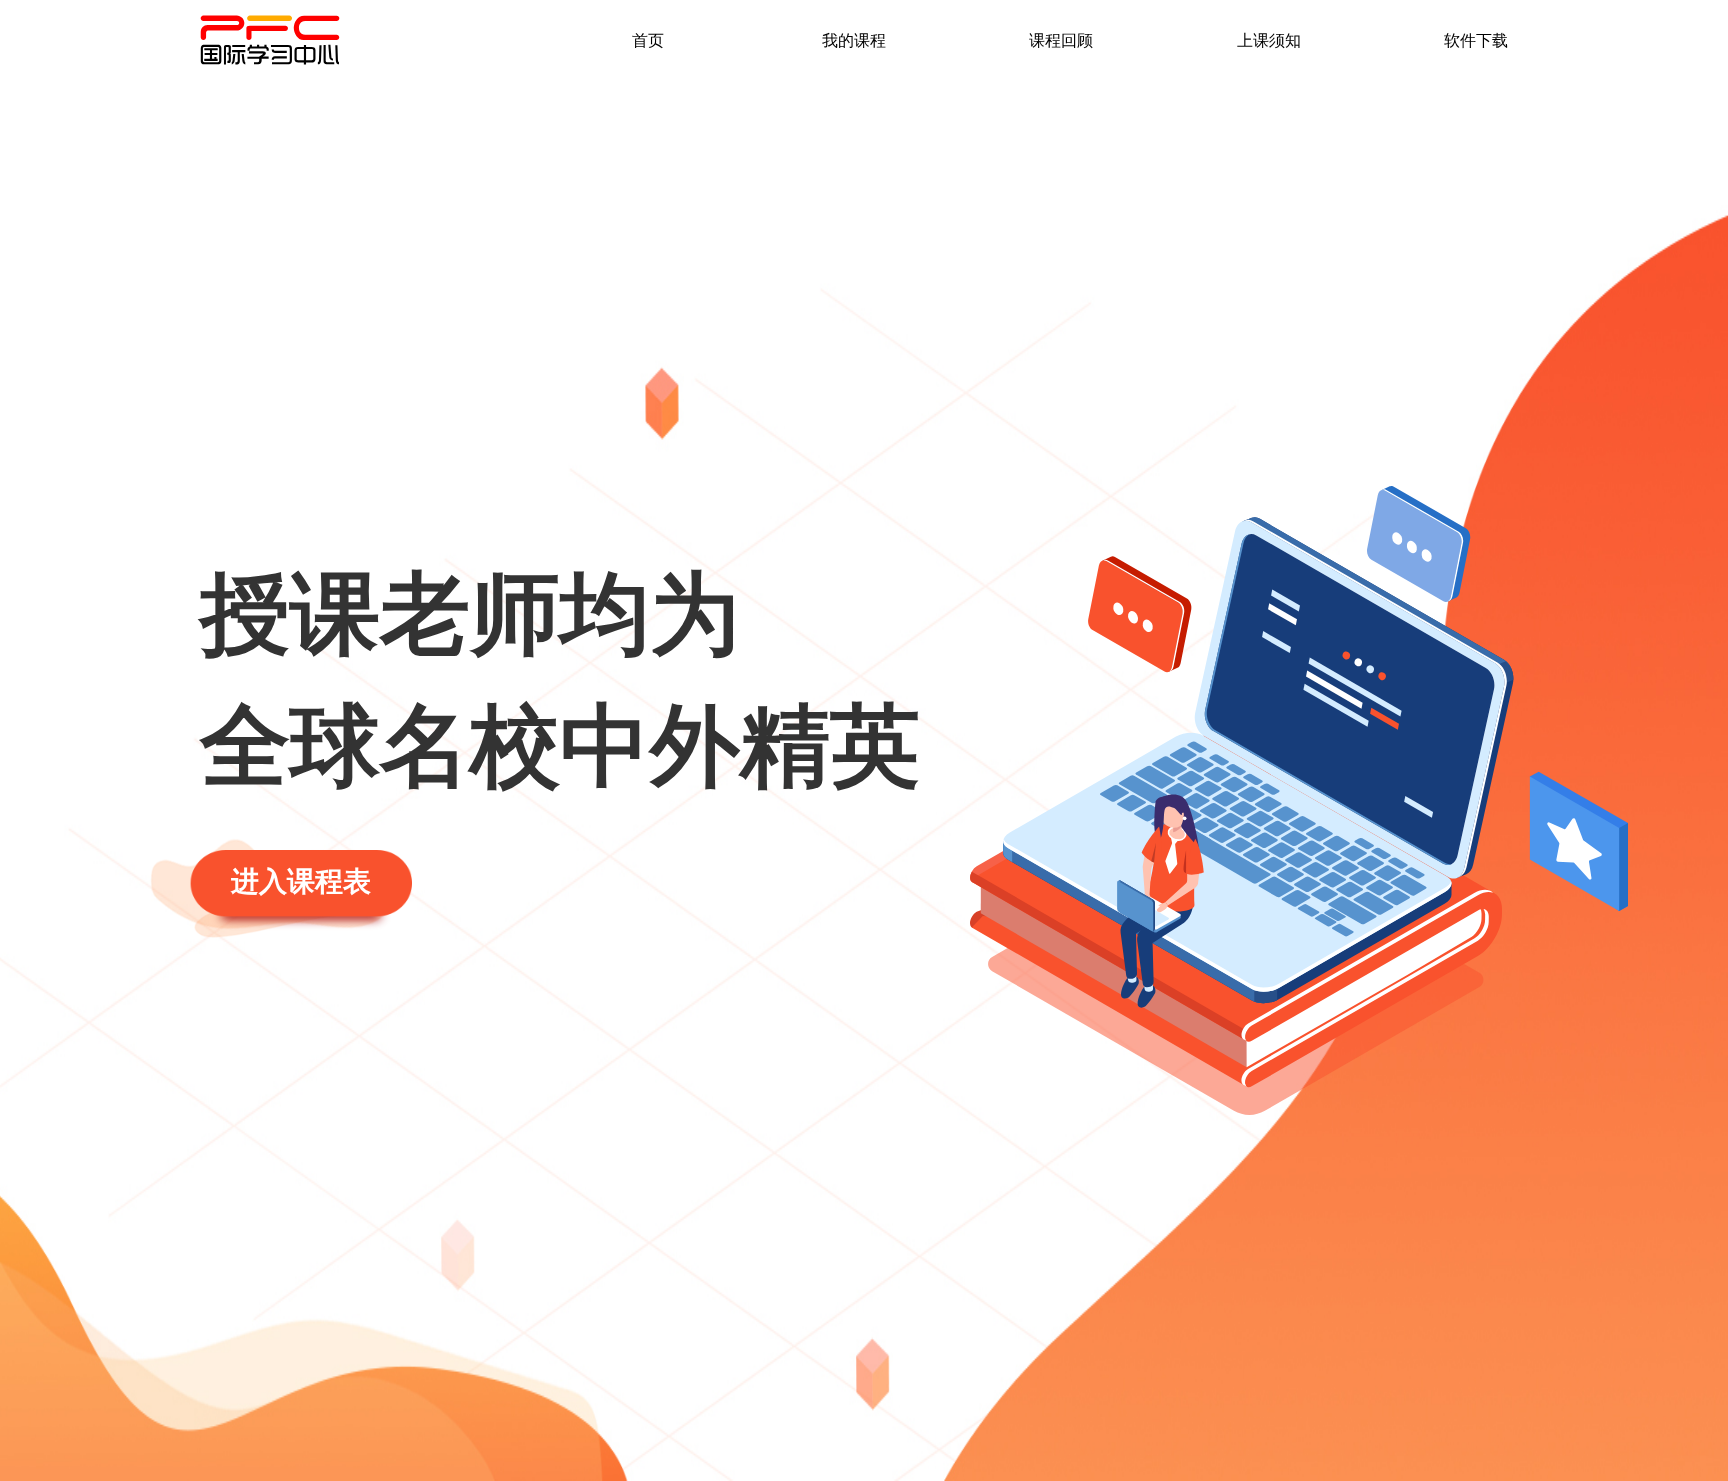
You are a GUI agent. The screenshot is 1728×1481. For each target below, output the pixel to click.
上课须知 (1269, 39)
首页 (648, 39)
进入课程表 (301, 881)
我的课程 (854, 39)
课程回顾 (1061, 39)
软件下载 (1476, 39)
